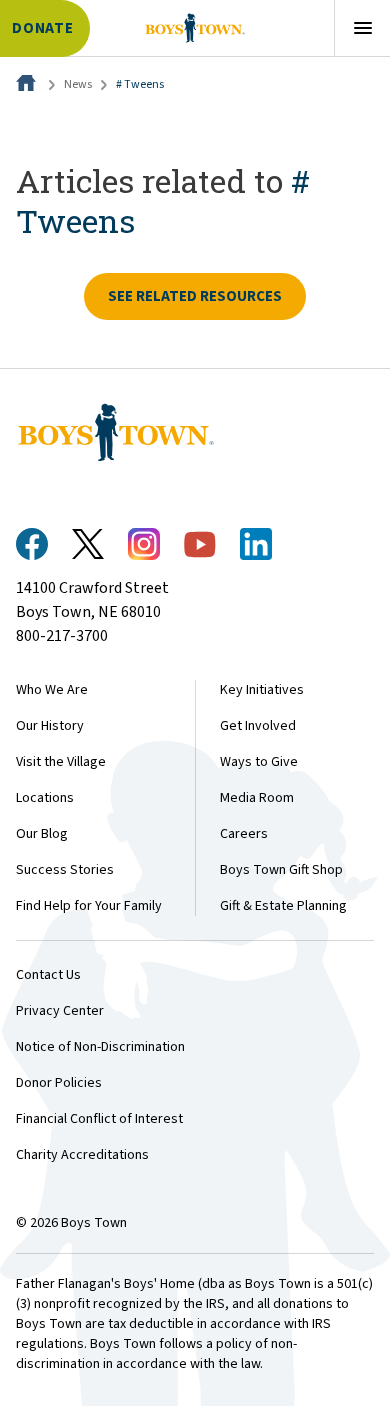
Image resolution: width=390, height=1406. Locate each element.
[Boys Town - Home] (194, 28)
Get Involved (258, 726)
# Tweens (140, 84)
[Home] (28, 84)
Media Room (257, 798)
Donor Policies (59, 1083)
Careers (244, 834)
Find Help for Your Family (89, 906)
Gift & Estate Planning (283, 906)
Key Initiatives (262, 690)
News (78, 84)
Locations (45, 798)
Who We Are (52, 690)
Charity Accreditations (82, 1155)
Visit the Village (61, 762)
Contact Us (48, 975)
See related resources (195, 296)
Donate (43, 28)
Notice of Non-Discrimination (100, 1047)
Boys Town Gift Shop (281, 870)
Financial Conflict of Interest (99, 1119)
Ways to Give (259, 762)
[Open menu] (362, 28)
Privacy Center (60, 1011)
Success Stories (65, 870)
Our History (50, 726)
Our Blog (42, 834)
